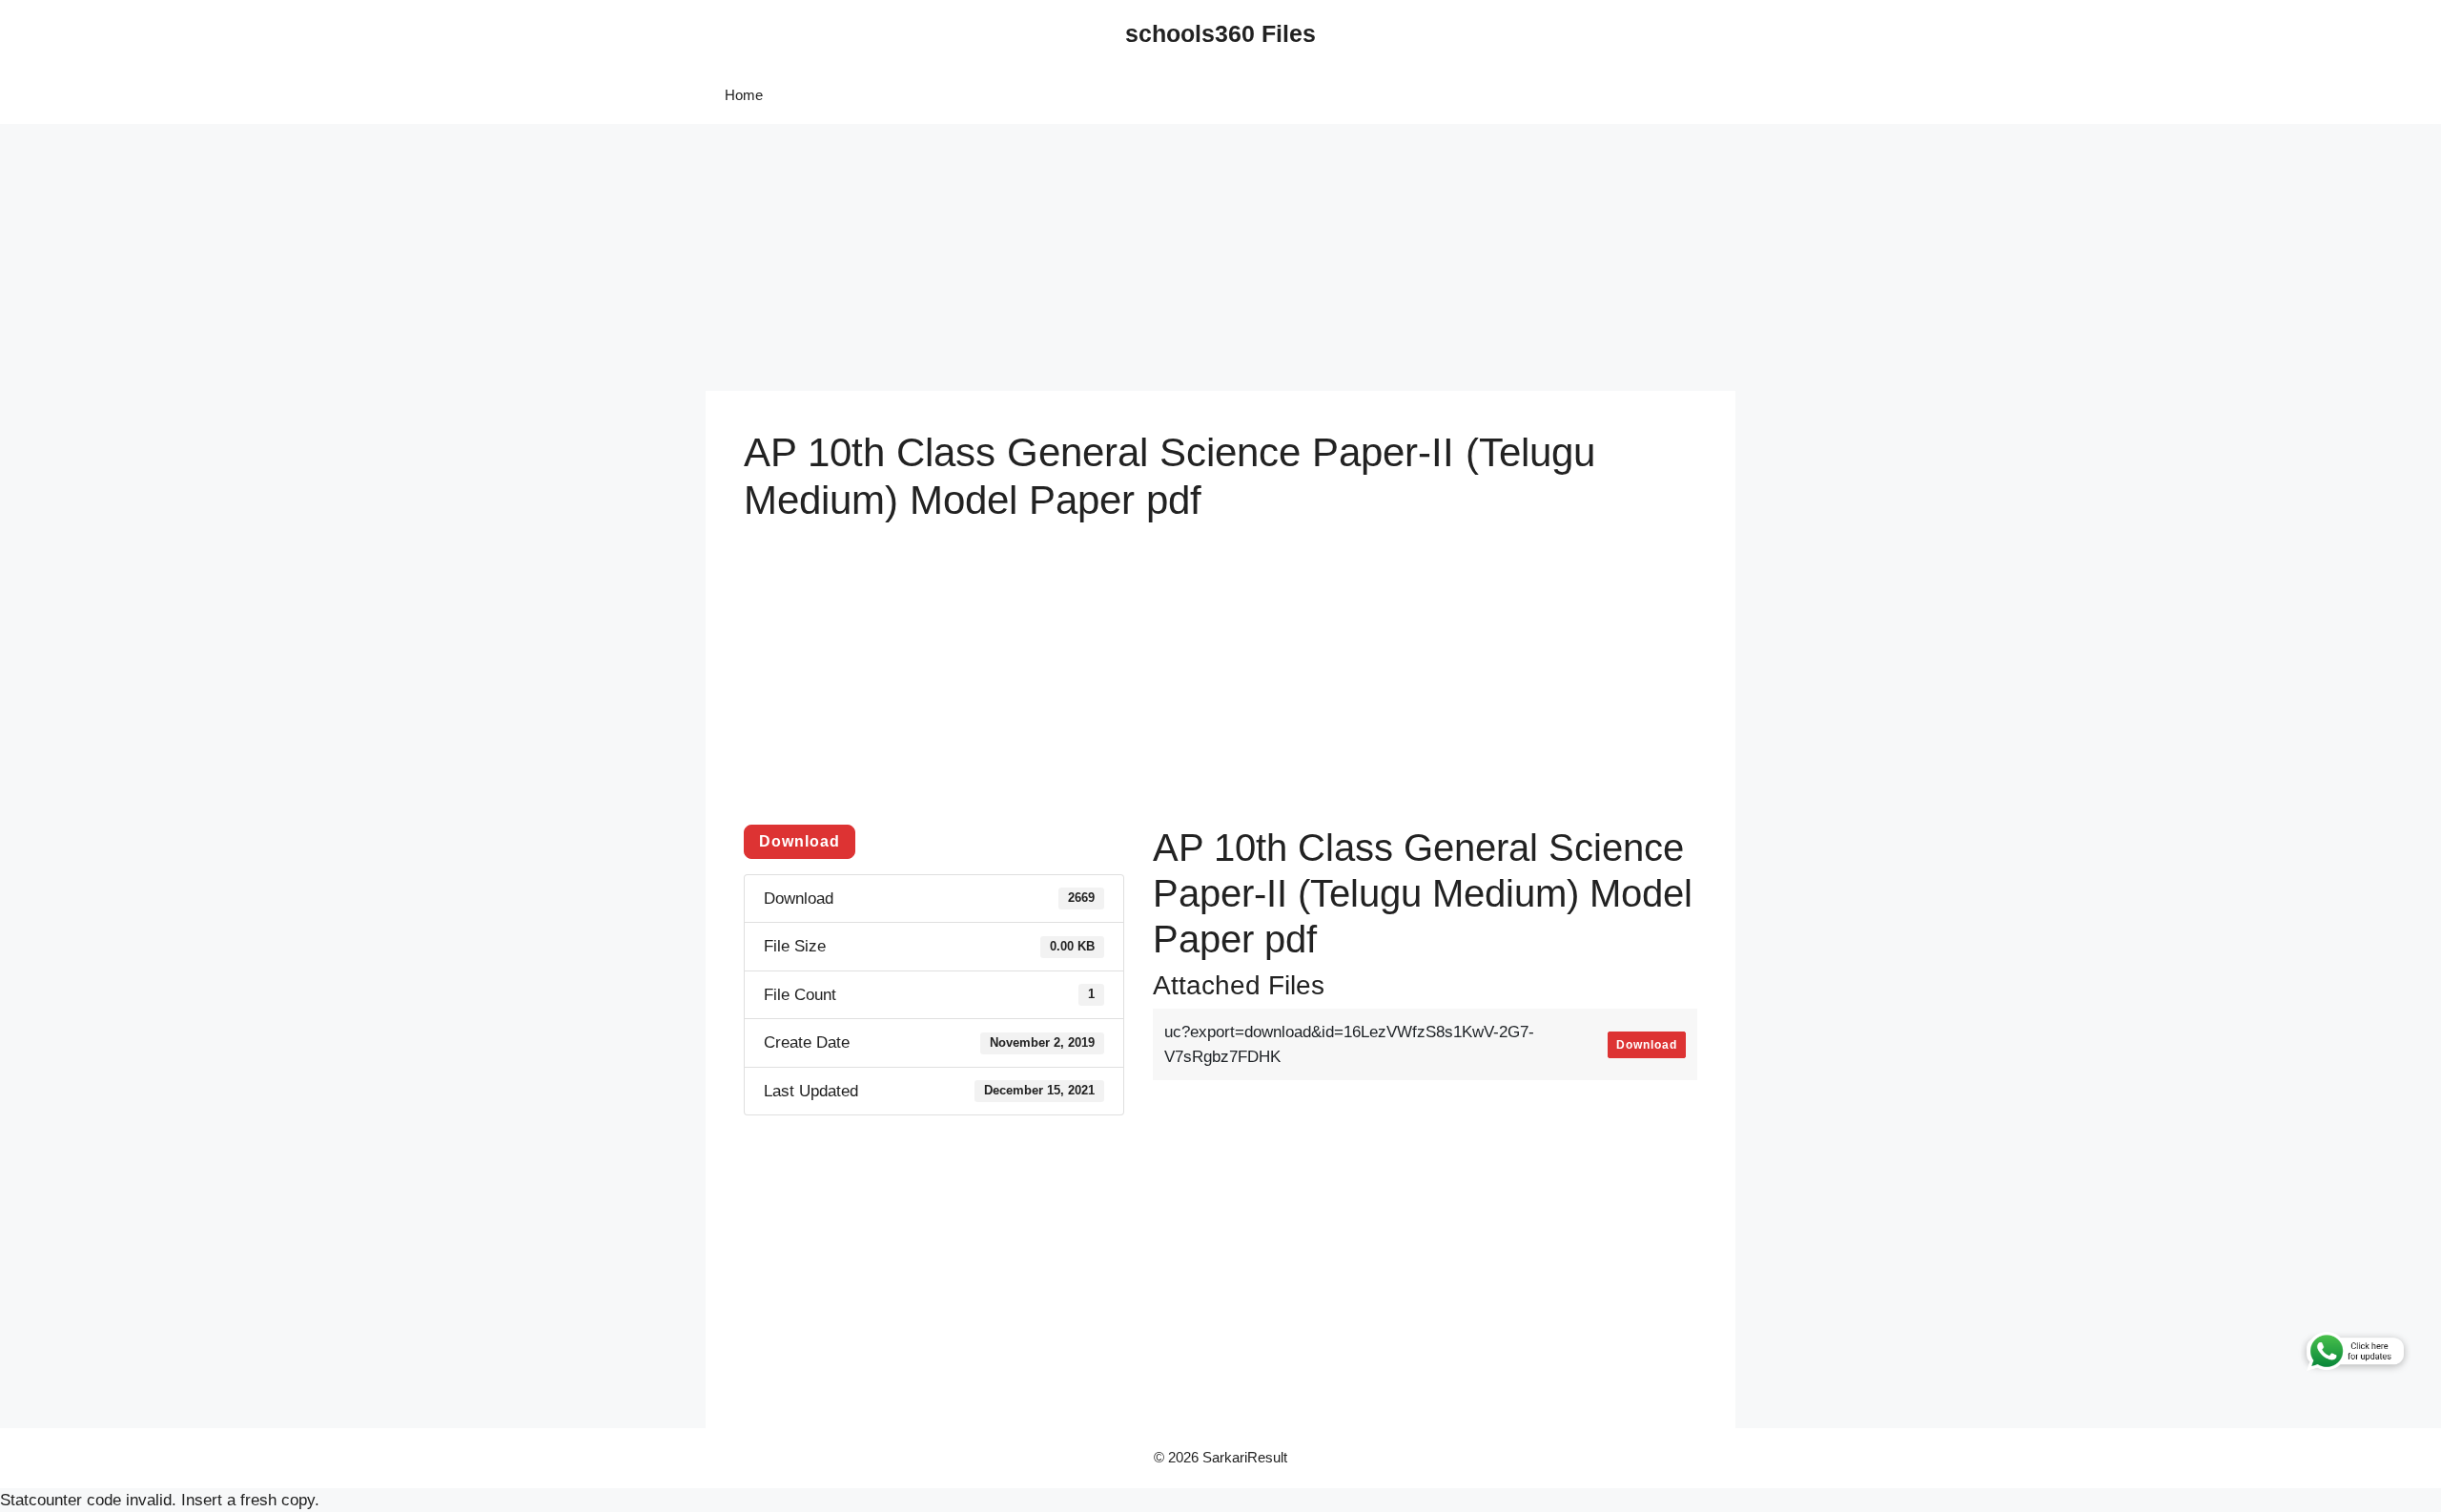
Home (744, 95)
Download (800, 841)
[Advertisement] (572, 257)
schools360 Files (1220, 33)
